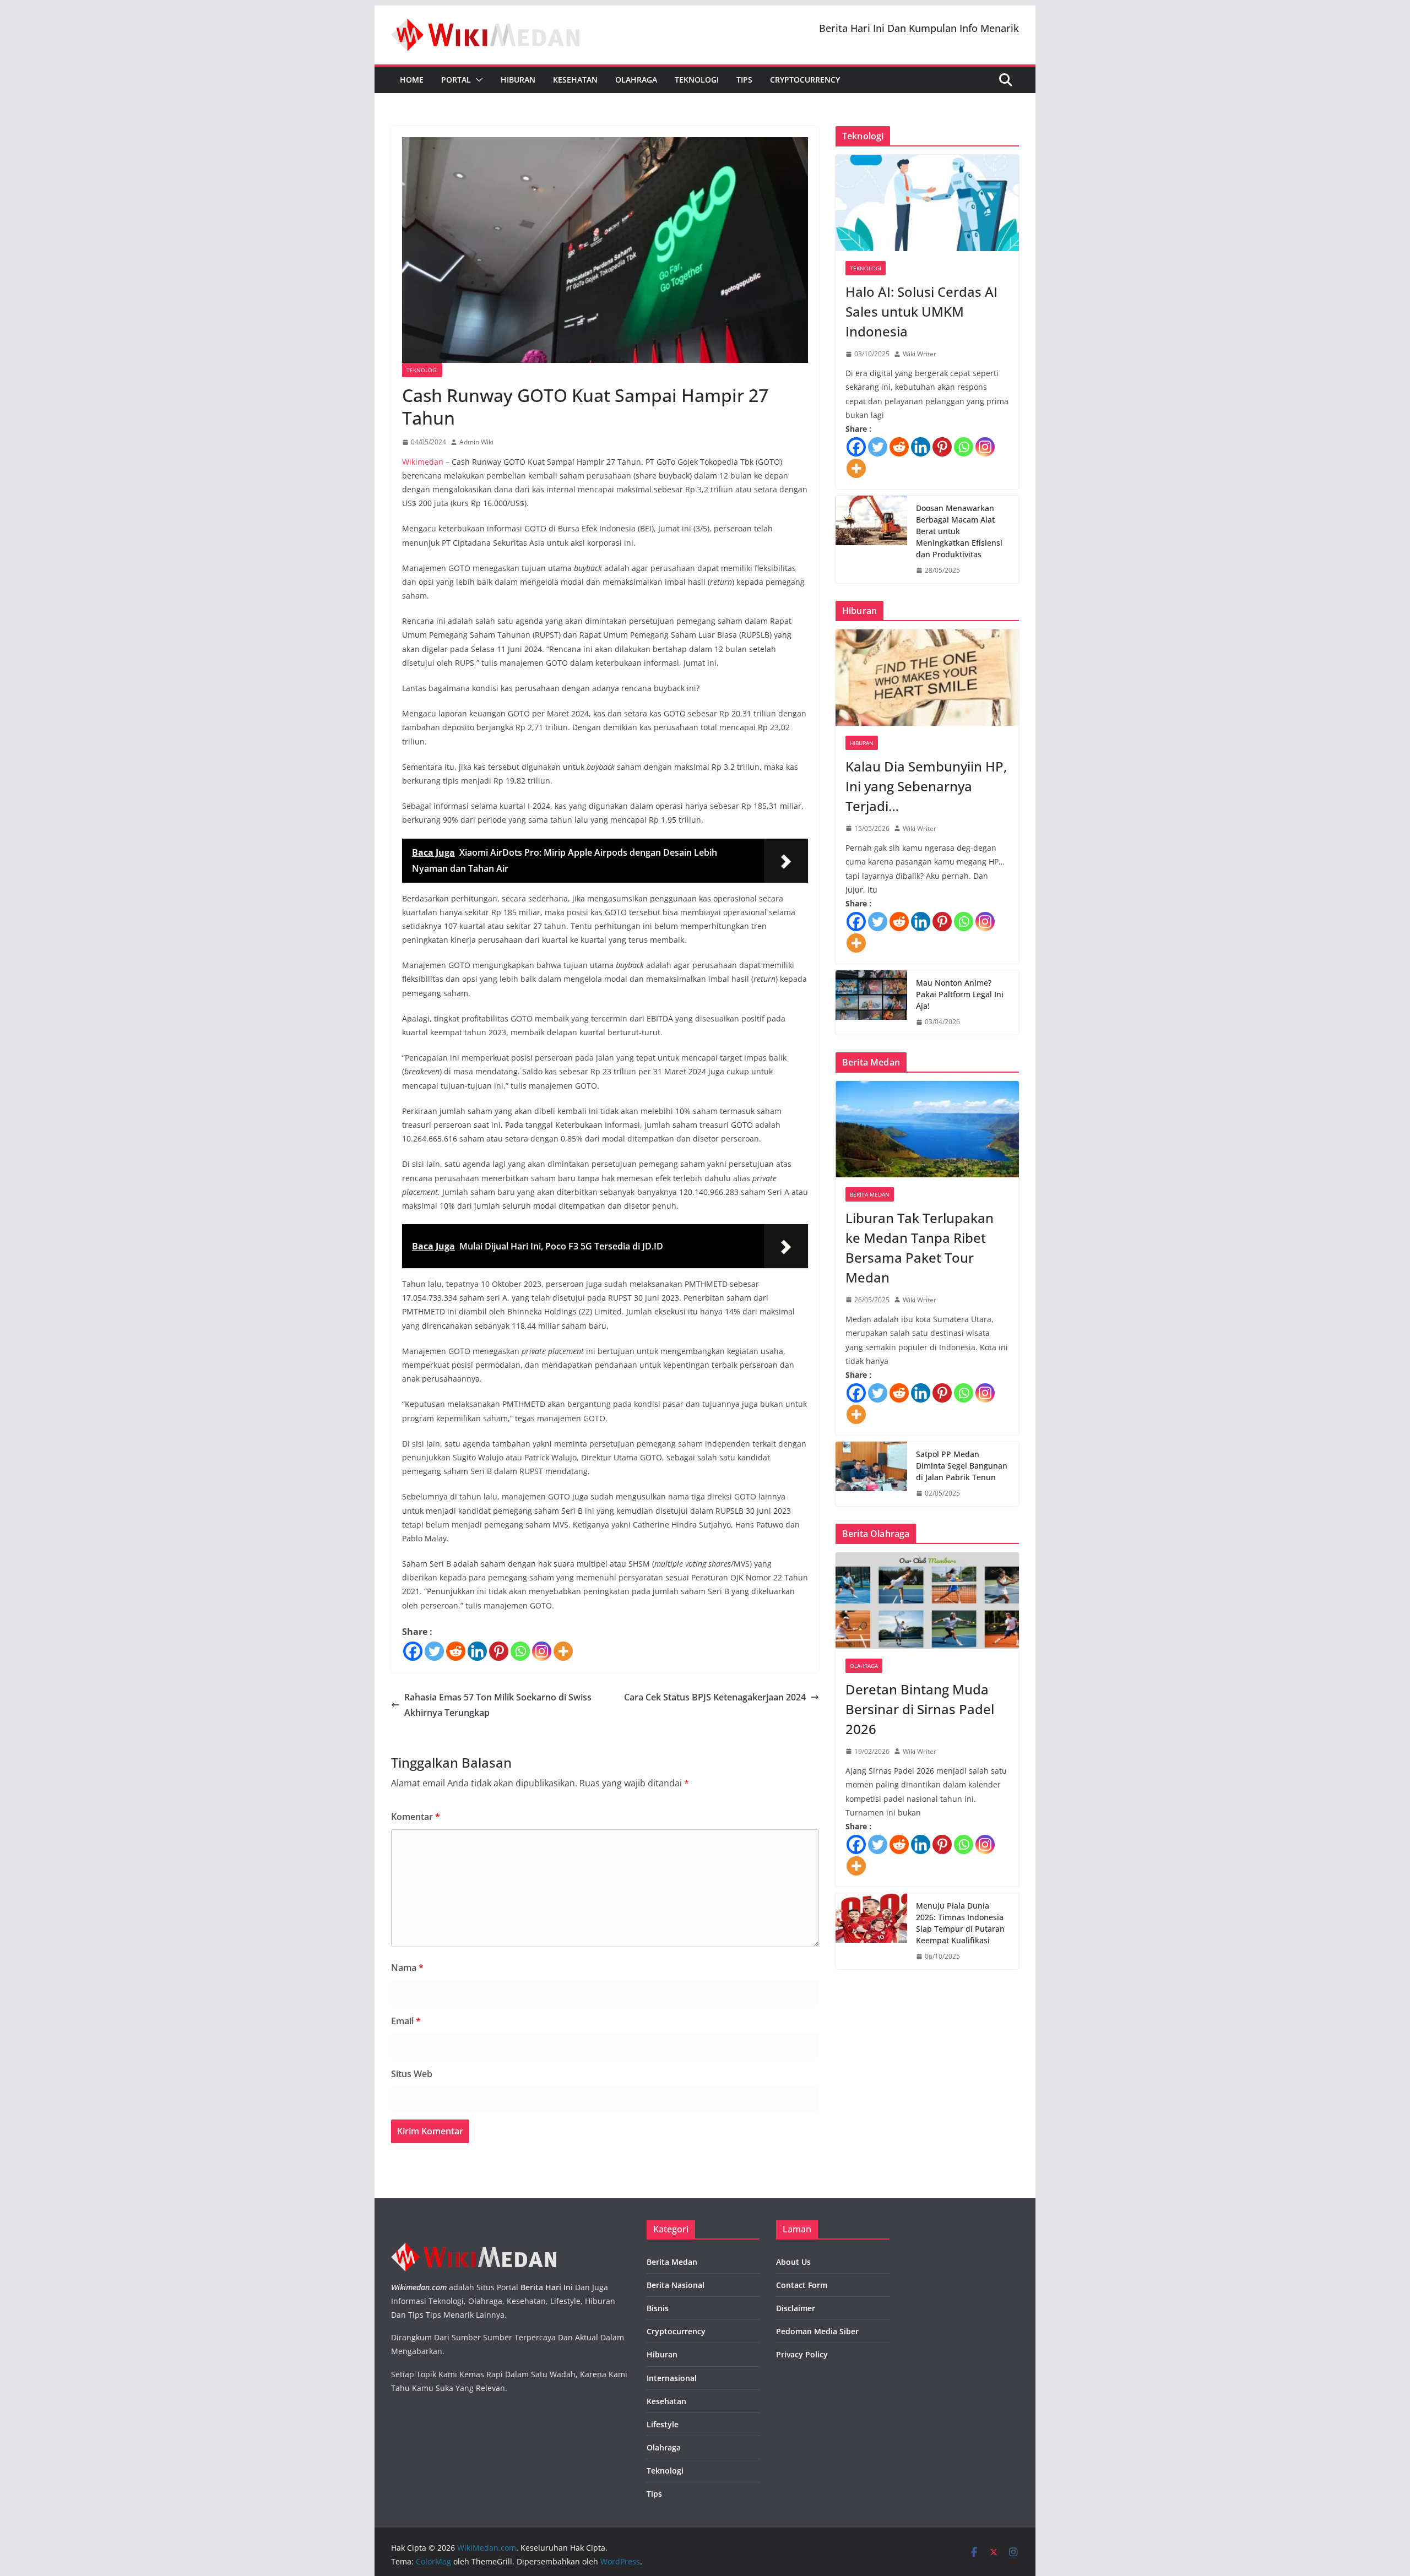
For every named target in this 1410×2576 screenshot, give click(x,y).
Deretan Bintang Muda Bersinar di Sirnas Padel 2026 (920, 1709)
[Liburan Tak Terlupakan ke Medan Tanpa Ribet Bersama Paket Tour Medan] (927, 1129)
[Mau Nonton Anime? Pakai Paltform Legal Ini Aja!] (871, 1002)
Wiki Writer (920, 354)
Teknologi (697, 80)
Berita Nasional (676, 2285)
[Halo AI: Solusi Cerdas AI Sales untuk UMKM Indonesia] (927, 203)
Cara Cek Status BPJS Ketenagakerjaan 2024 (715, 1697)
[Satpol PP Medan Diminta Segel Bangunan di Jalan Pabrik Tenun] (871, 1474)
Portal (456, 80)
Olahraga (636, 80)
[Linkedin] (477, 1651)
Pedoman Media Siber (817, 2331)
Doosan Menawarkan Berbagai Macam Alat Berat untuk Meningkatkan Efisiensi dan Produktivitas (959, 531)
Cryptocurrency (805, 80)
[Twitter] (434, 1651)
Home (412, 80)
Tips (744, 80)
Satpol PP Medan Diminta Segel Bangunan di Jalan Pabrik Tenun (962, 1466)
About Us (793, 2262)
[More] (563, 1651)
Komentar (416, 1817)
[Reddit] (456, 1651)
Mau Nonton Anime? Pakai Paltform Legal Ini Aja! (960, 994)
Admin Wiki (476, 442)
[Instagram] (542, 1651)
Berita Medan (870, 1194)
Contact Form (802, 2285)
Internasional (672, 2378)
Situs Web (412, 2074)
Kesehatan (575, 80)
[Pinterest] (499, 1651)
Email (406, 2021)
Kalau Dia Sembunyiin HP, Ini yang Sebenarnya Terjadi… (926, 786)
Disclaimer (796, 2308)
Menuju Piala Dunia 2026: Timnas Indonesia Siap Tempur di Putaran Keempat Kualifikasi (960, 1923)
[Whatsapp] (520, 1651)
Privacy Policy (802, 2354)
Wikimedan (423, 462)
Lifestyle (663, 2424)
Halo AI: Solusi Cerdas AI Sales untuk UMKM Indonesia (921, 311)
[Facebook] (413, 1651)
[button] (477, 80)
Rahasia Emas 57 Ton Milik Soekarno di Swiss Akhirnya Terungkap (498, 1705)
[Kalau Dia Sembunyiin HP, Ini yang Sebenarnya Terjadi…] (927, 678)
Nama (407, 1968)
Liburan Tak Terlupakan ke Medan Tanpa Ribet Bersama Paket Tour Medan (920, 1248)
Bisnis (658, 2308)
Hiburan (518, 80)
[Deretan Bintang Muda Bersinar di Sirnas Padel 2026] (927, 1601)
